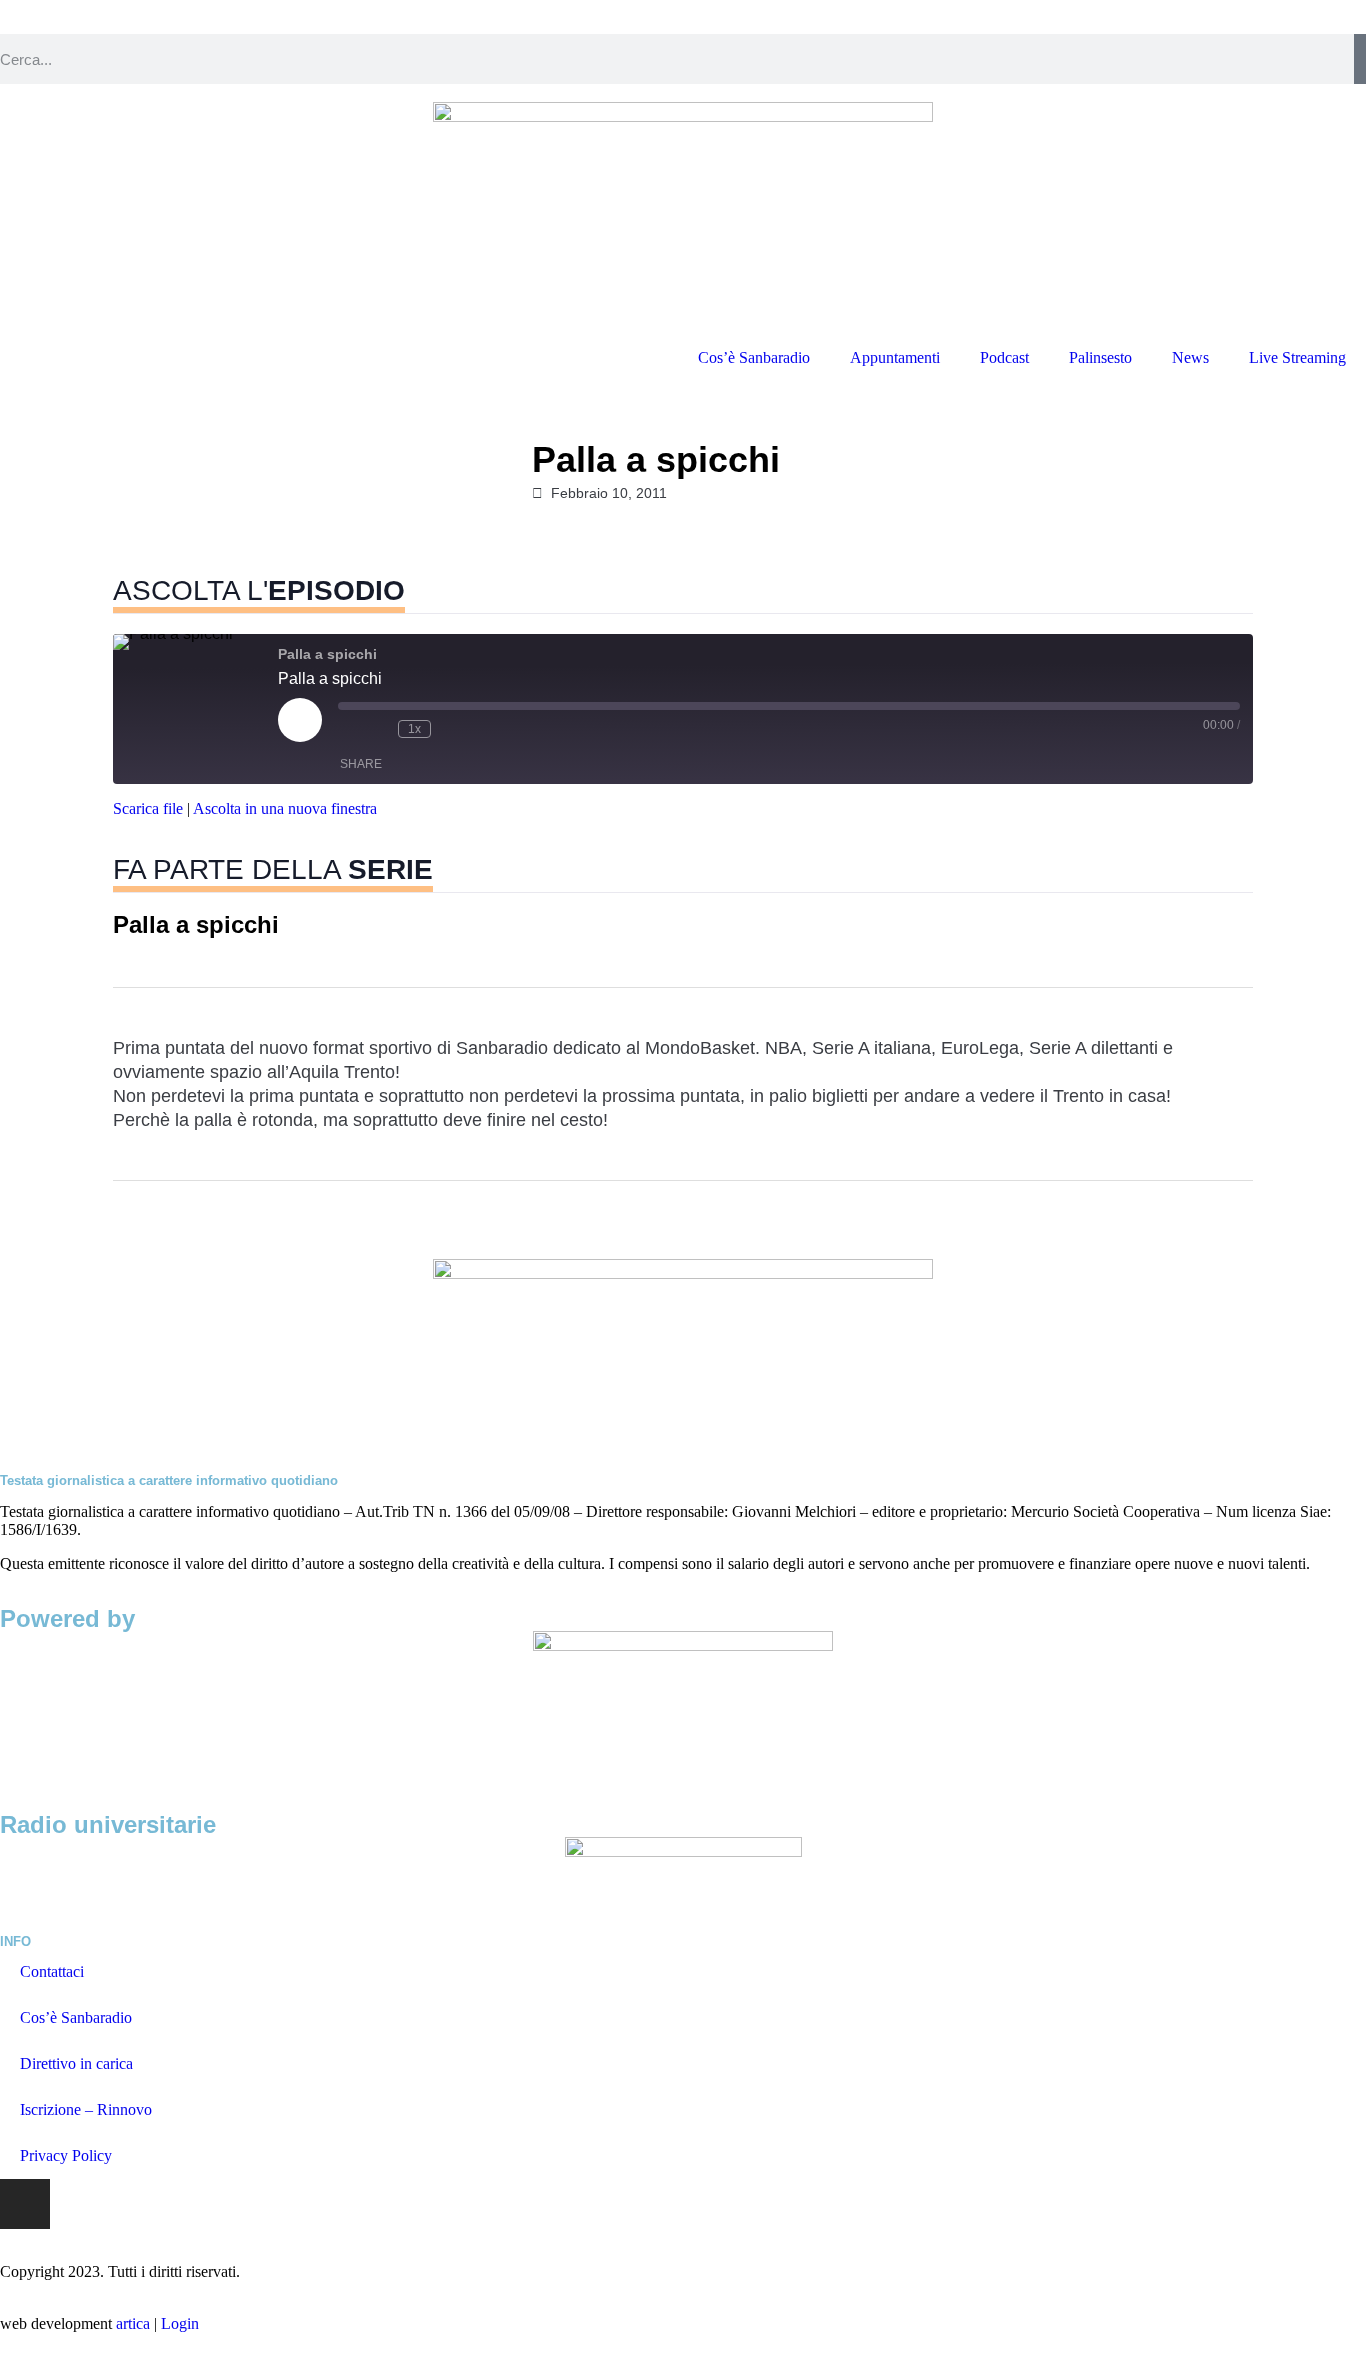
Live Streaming (1297, 357)
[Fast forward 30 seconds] (451, 729)
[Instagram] (25, 2204)
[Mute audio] (348, 729)
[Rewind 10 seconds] (378, 729)
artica (133, 2323)
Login (180, 2323)
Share (361, 764)
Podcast (1004, 357)
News (1190, 357)
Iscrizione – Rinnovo (86, 2109)
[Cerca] (1360, 59)
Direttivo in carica (76, 2063)
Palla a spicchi (196, 925)
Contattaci (52, 1971)
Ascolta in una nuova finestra (285, 808)
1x (414, 729)
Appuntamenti (895, 357)
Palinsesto (1100, 357)
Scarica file (148, 808)
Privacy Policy (66, 2155)
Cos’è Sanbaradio (754, 357)
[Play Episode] (300, 720)
